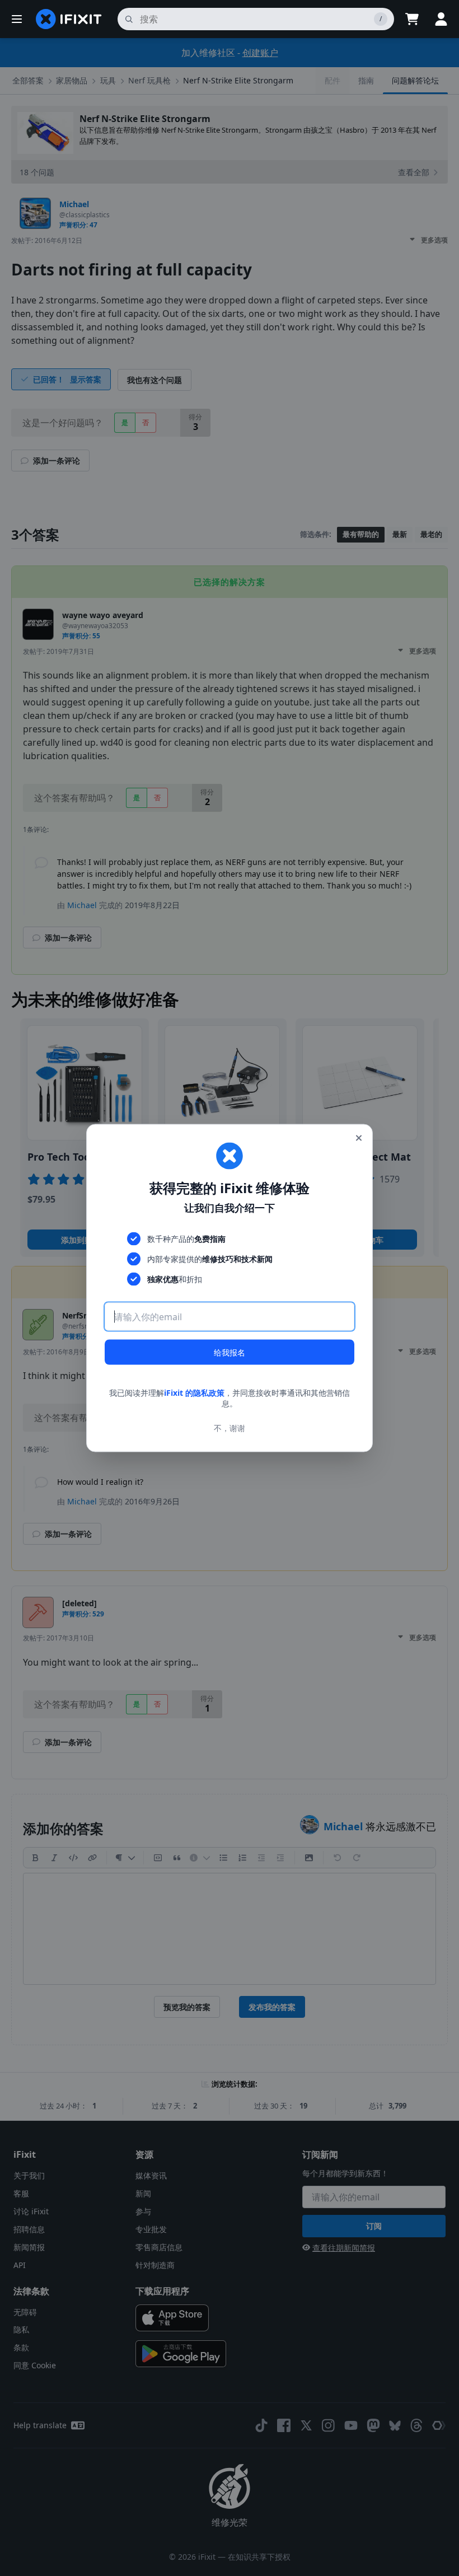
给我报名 (230, 1352)
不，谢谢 (230, 1428)
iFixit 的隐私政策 (194, 1392)
